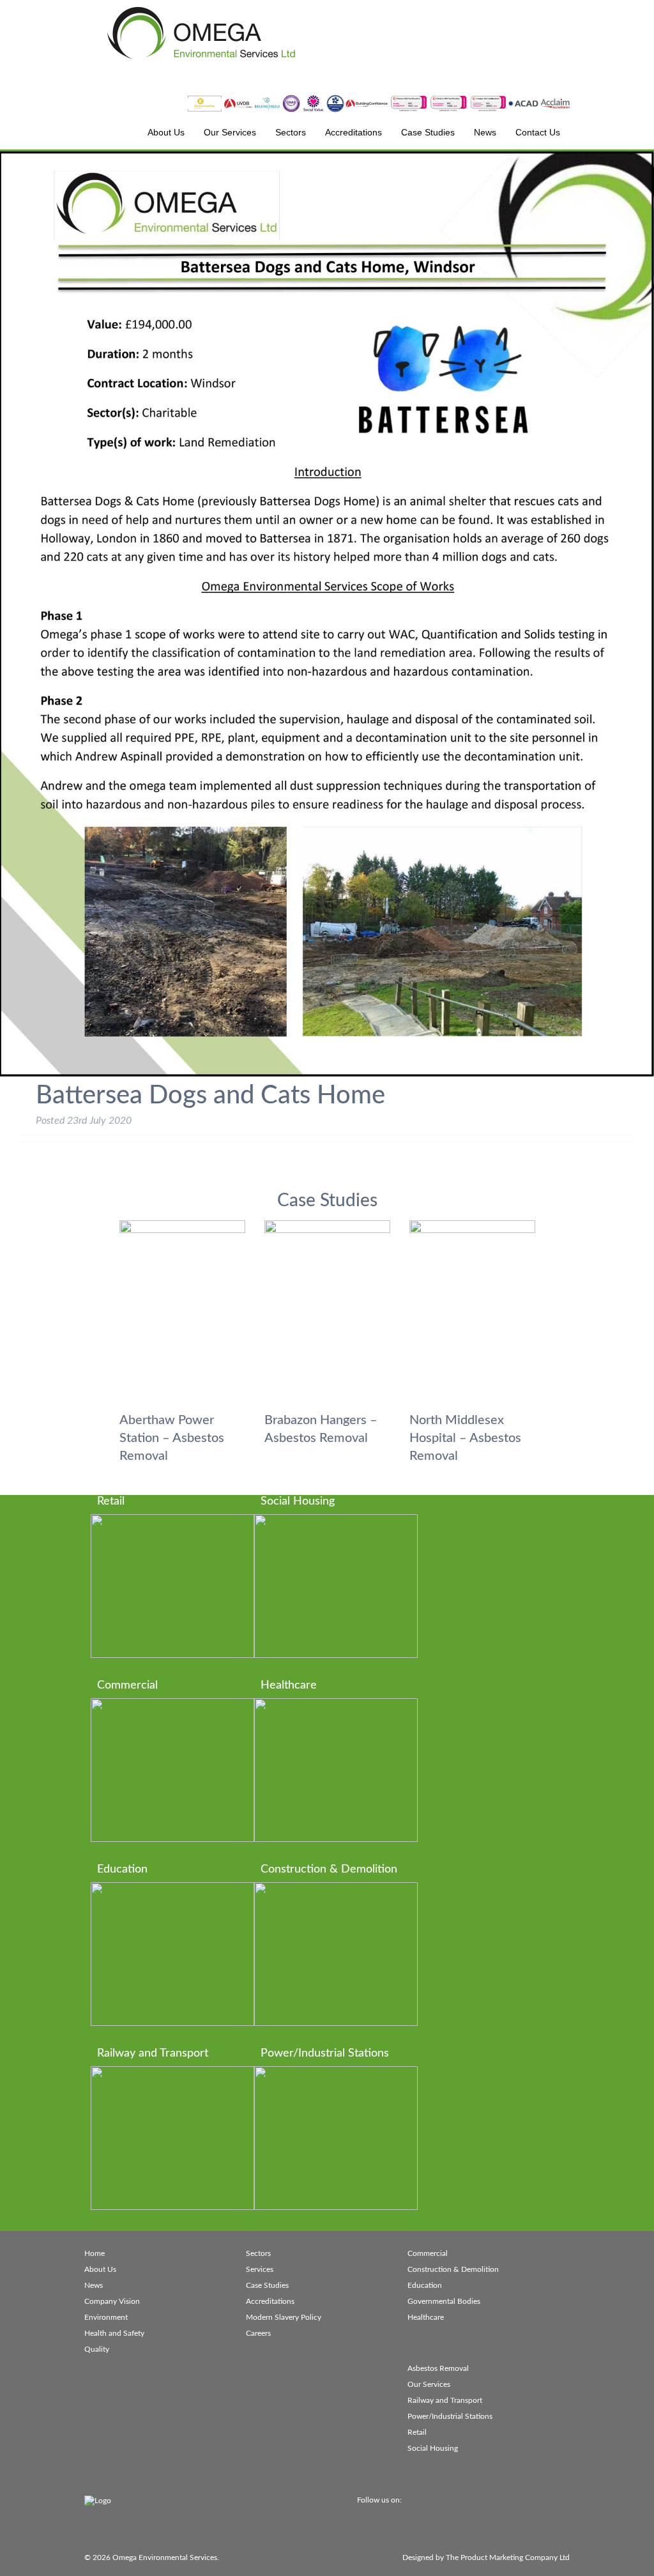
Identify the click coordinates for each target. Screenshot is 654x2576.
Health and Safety (114, 2333)
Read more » (186, 1602)
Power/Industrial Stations (450, 2416)
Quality (97, 2349)
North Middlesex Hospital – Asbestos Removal (465, 1438)
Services (260, 2269)
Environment (106, 2317)
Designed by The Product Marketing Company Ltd (486, 2557)
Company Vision (112, 2301)
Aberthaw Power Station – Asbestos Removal (172, 1438)
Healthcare (426, 2317)
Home (95, 2253)
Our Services (429, 2384)
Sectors (258, 2253)
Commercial (428, 2253)
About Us (100, 2269)
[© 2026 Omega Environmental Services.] (327, 2391)
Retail (417, 2432)
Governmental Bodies (444, 2301)
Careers (258, 2333)
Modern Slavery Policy (284, 2317)
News (94, 2285)
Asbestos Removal (438, 2368)
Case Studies (267, 2285)
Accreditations (270, 2301)
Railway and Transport (445, 2400)
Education (425, 2285)
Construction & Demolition (453, 2269)
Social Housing (433, 2448)
